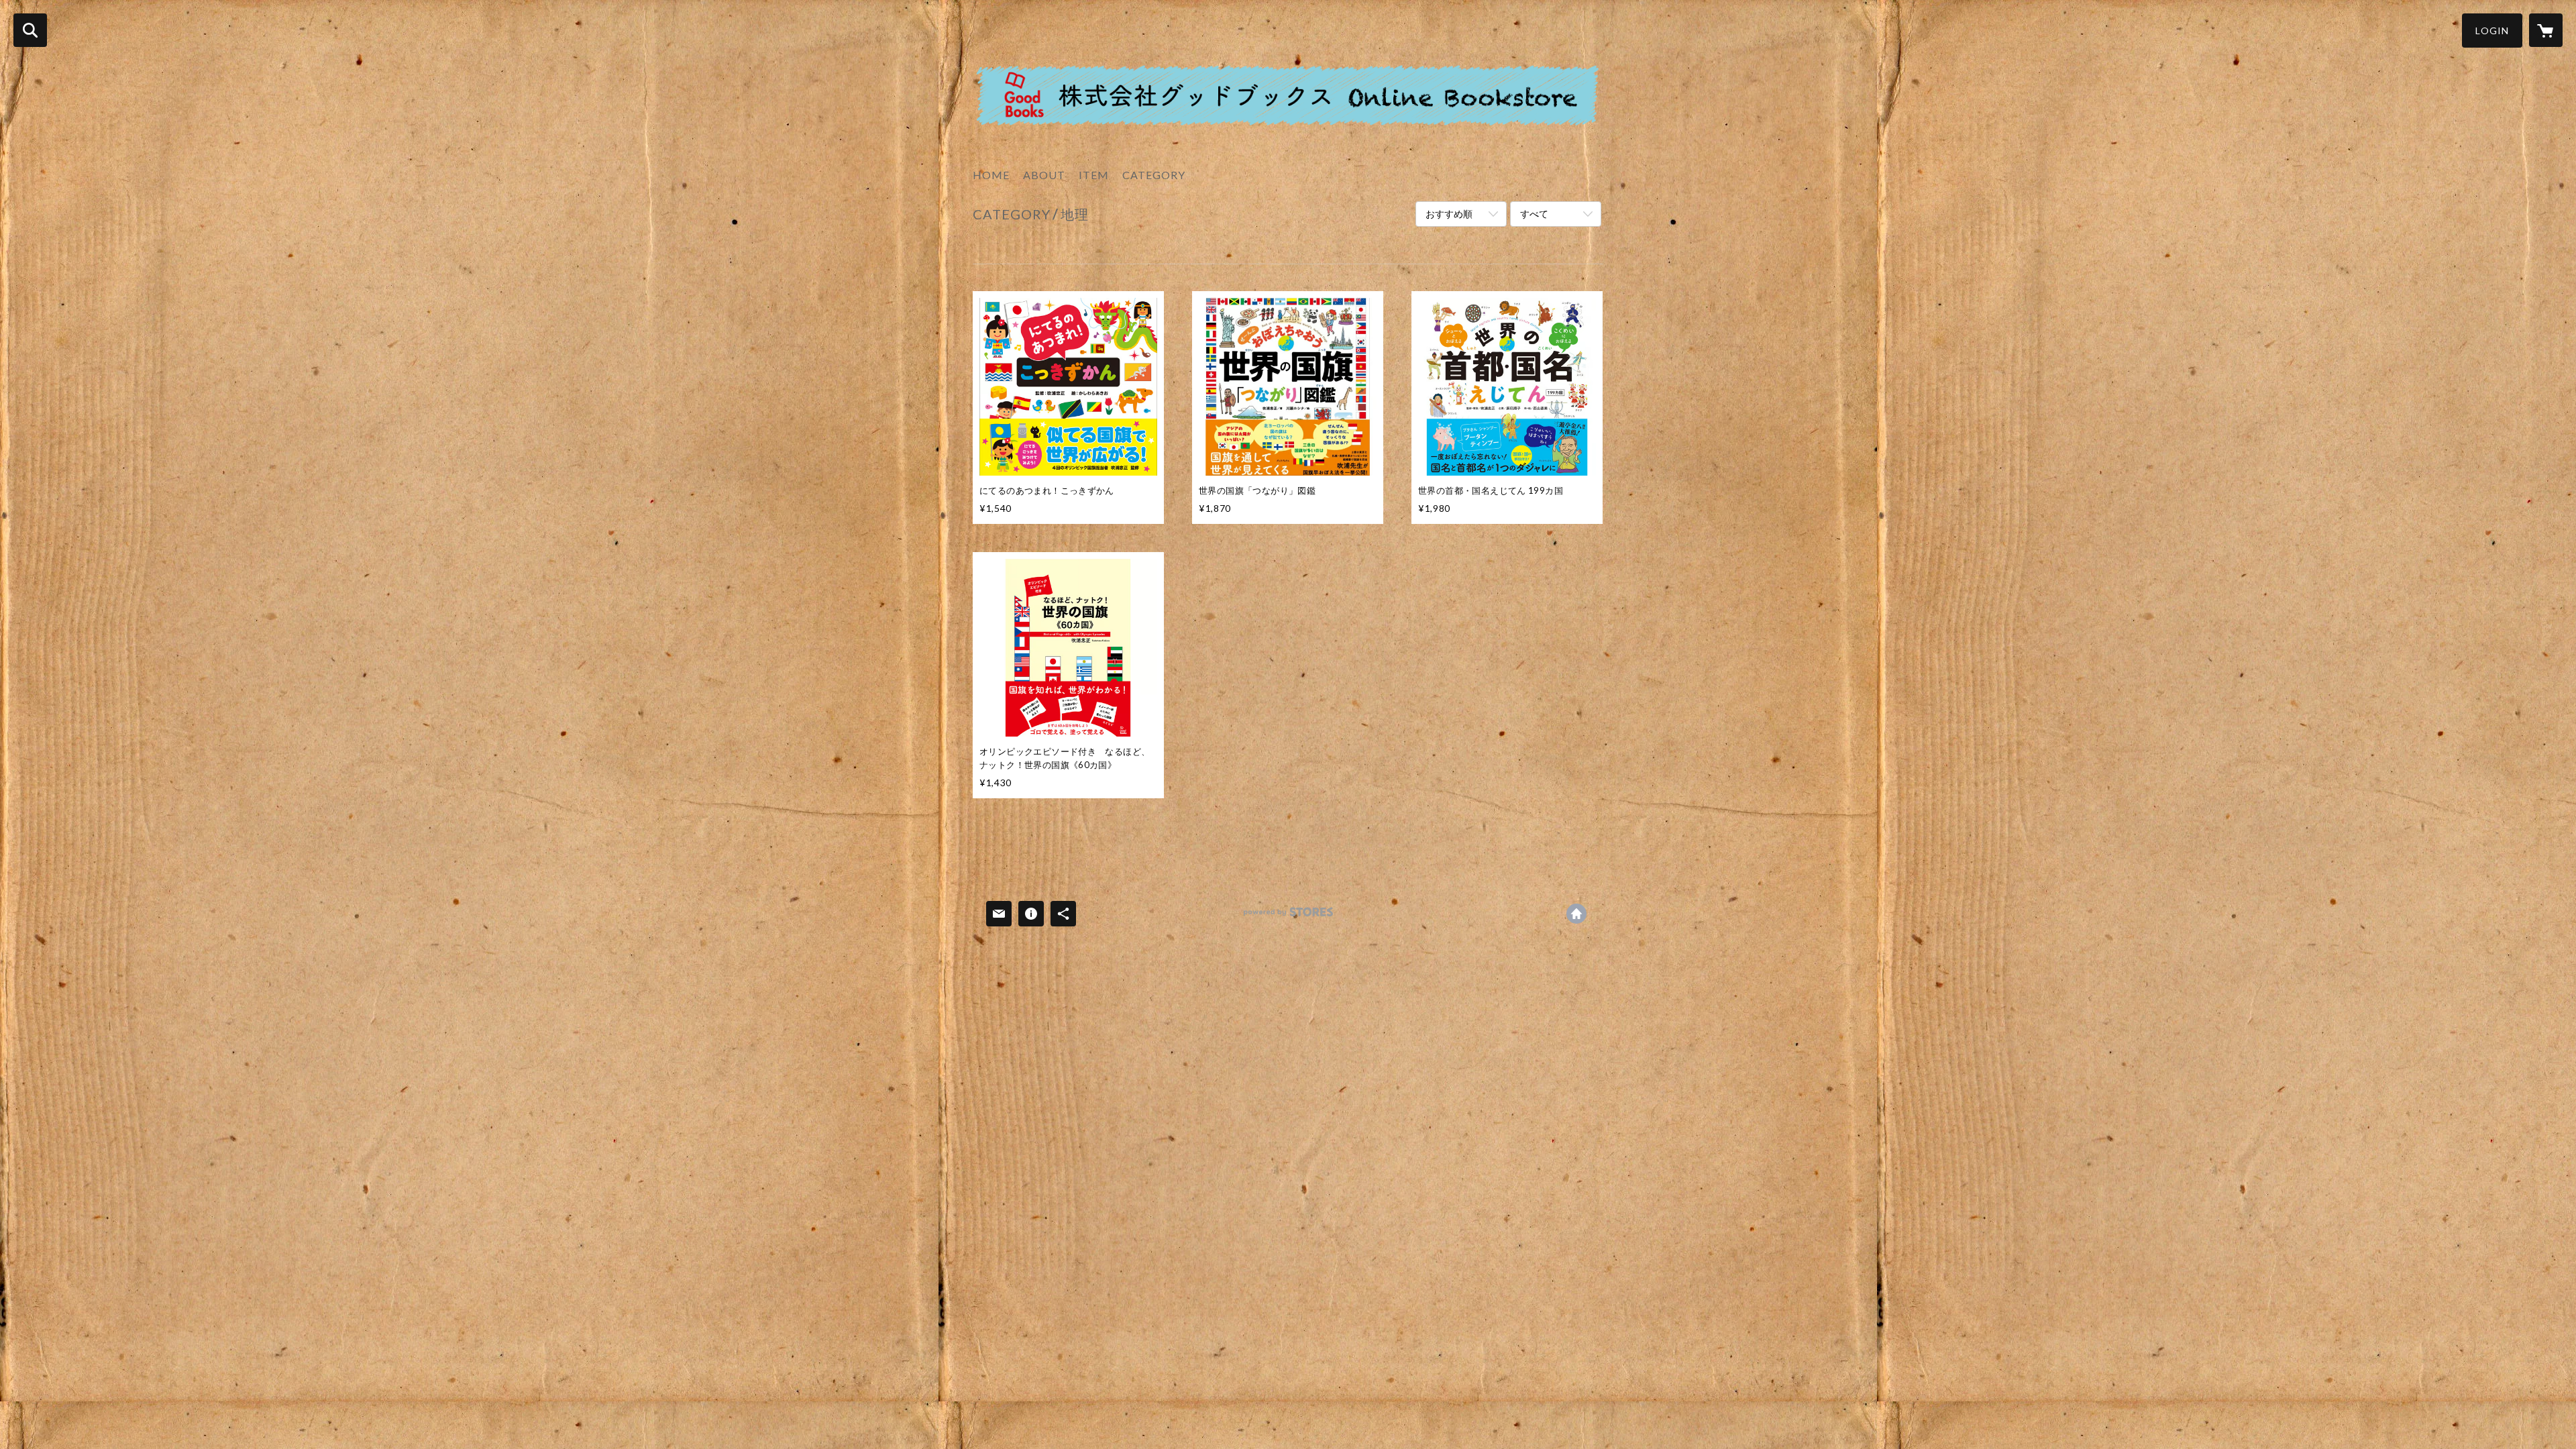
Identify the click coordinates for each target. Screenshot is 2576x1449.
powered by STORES (1288, 917)
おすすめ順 (1449, 214)
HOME (991, 175)
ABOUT (1044, 175)
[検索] (30, 30)
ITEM (1094, 175)
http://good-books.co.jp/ (1576, 914)
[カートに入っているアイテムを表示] (2546, 30)
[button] (2492, 31)
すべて (1534, 214)
